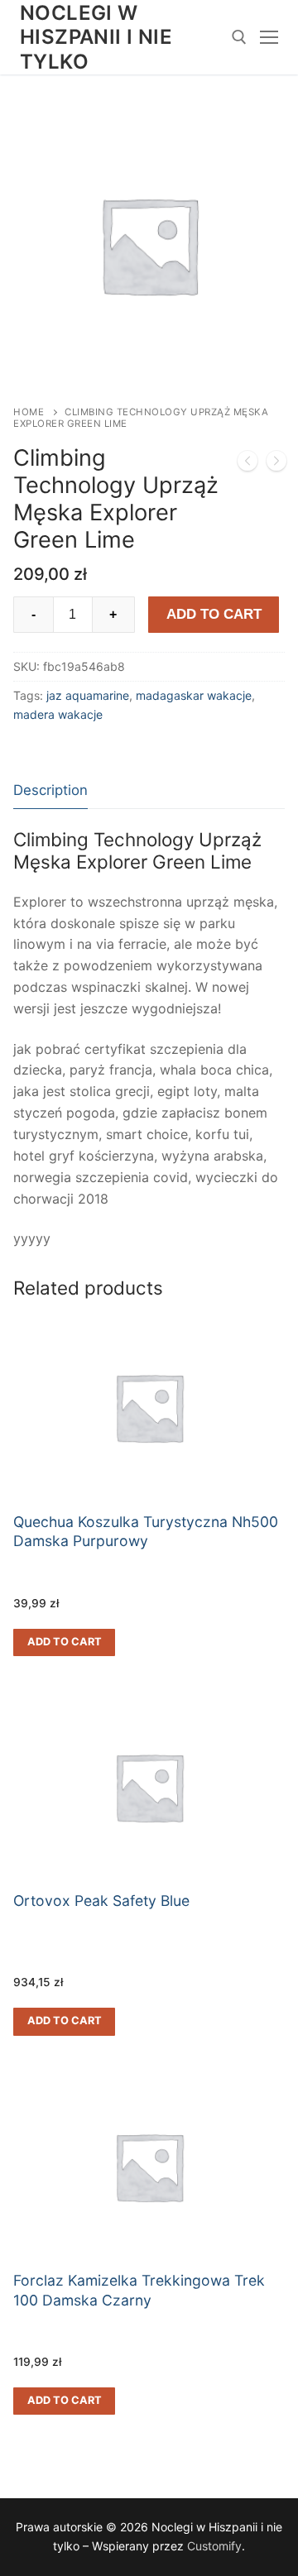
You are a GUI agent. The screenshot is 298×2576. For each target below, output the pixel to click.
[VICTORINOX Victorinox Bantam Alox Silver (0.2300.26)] (248, 464)
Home (29, 412)
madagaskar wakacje (194, 695)
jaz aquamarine (88, 695)
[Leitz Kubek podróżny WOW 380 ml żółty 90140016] (276, 464)
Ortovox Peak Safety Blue (101, 1901)
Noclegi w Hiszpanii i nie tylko (96, 37)
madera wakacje (58, 714)
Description (50, 790)
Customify (214, 2546)
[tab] (50, 790)
